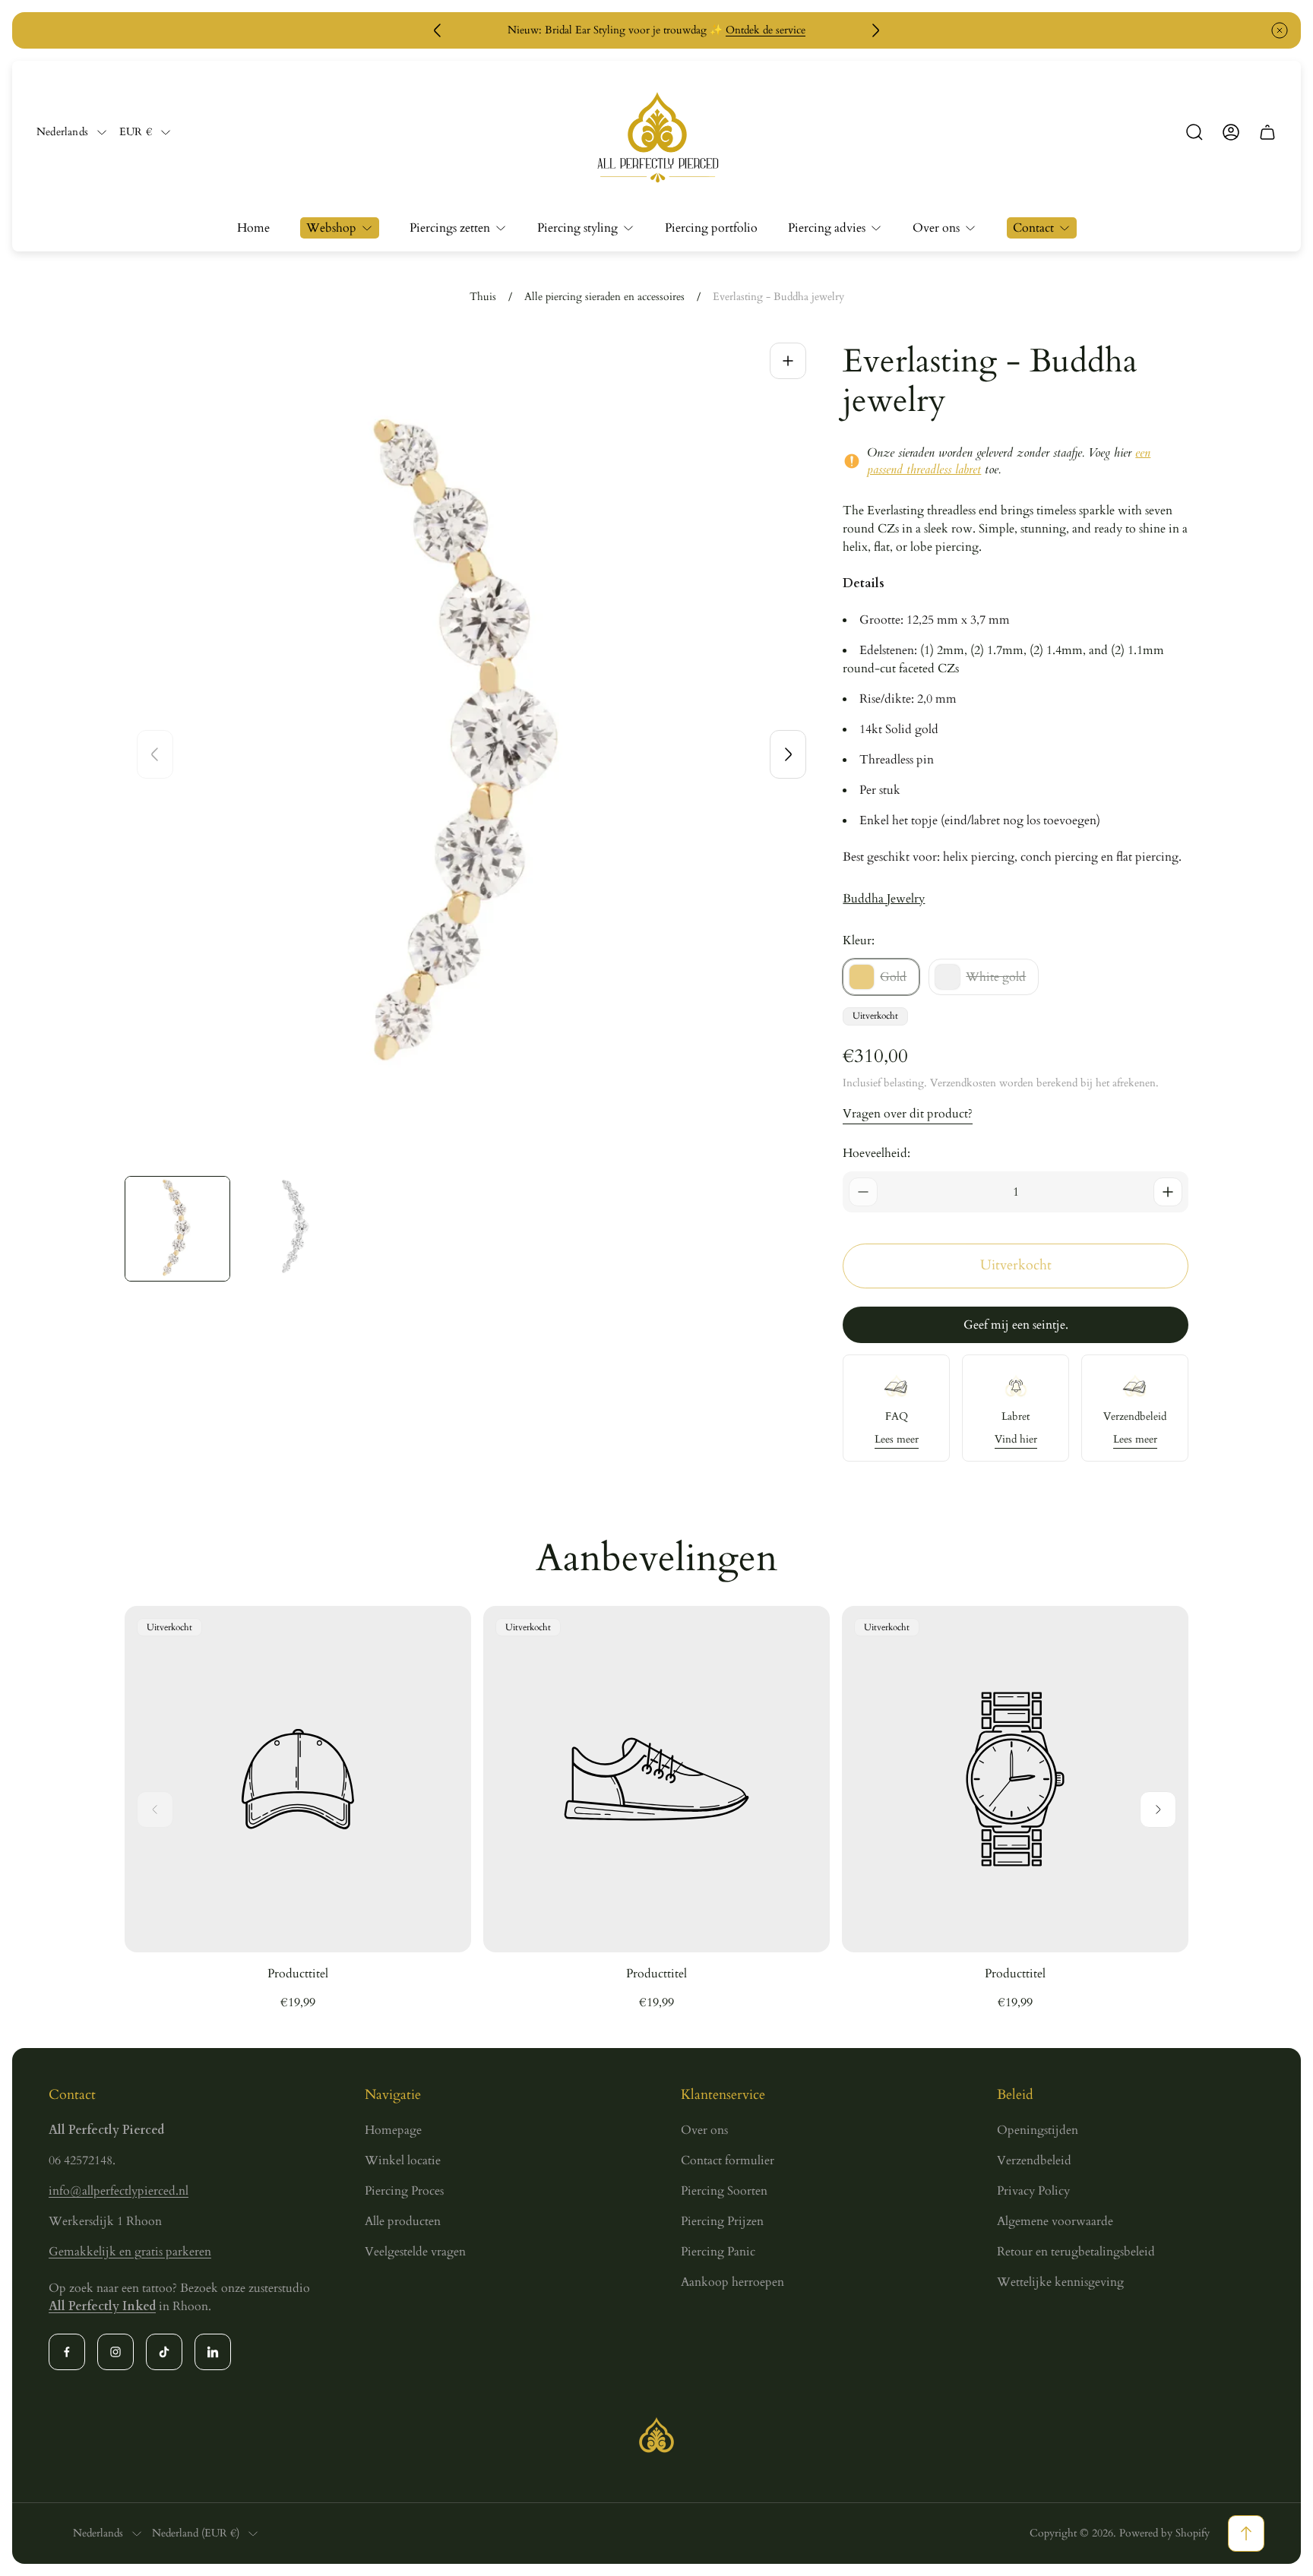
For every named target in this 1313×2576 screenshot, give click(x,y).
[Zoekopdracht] (1194, 132)
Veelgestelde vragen (415, 2252)
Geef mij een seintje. (1016, 1325)
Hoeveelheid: (876, 1153)
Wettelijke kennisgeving (1060, 2282)
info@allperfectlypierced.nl (119, 2191)
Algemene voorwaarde (1055, 2221)
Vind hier (1016, 1440)
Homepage (393, 2130)
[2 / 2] (295, 1229)
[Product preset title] (298, 1779)
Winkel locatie (403, 2160)
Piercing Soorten (724, 2191)
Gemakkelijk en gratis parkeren (130, 2252)
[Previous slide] (155, 754)
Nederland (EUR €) (196, 2533)
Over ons (704, 2130)
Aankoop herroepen (732, 2282)
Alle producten (403, 2221)
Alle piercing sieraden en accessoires (604, 297)
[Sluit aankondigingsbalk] (1280, 30)
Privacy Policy (1033, 2191)
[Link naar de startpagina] (656, 2435)
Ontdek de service (766, 30)
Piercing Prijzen (722, 2221)
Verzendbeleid (1034, 2160)
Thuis (483, 297)
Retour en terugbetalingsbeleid (1076, 2252)
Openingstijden (1038, 2130)
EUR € (136, 132)
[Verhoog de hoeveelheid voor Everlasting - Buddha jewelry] (1168, 1192)
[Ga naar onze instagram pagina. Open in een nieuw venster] (115, 2352)
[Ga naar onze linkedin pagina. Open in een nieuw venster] (213, 2352)
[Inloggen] (1231, 132)
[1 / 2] (177, 1229)
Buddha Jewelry (884, 899)
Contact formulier (728, 2160)
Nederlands (62, 132)
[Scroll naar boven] (1246, 2533)
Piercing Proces (404, 2191)
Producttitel (298, 1974)
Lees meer (897, 1440)
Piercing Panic (718, 2252)
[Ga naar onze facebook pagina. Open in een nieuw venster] (67, 2352)
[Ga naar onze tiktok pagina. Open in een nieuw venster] (164, 2352)
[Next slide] (788, 754)
